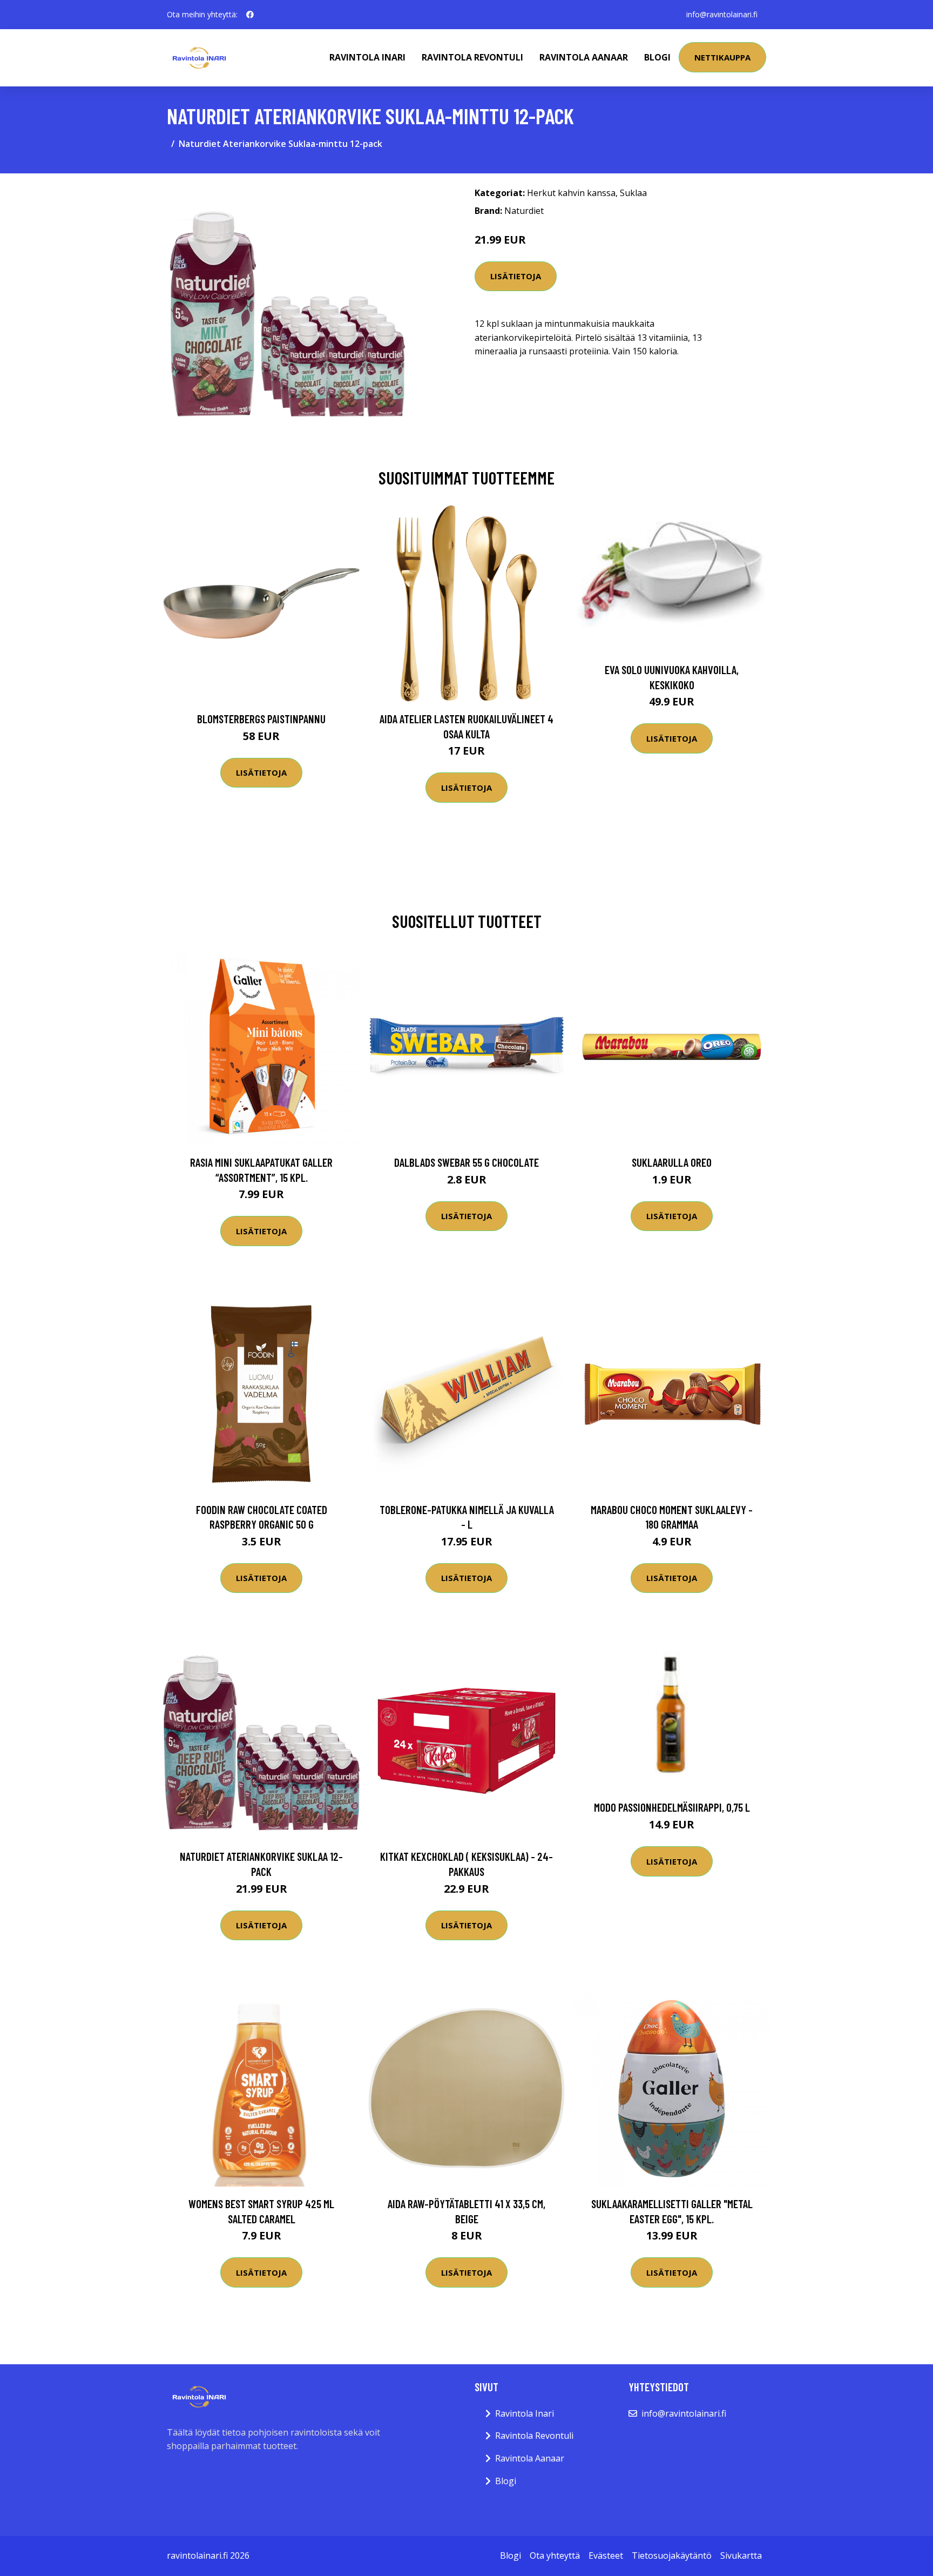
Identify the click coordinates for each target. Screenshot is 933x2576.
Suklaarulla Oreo (672, 1162)
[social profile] (250, 15)
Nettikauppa (722, 57)
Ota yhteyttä (555, 2555)
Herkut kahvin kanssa (571, 193)
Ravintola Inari (367, 57)
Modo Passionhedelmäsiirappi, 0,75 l (672, 1807)
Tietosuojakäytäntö (672, 2555)
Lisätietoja (516, 276)
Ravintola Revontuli (472, 57)
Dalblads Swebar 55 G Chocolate (466, 1162)
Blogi (657, 57)
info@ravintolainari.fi (722, 14)
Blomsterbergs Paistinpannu (261, 719)
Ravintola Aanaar (584, 57)
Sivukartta (741, 2555)
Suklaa (633, 193)
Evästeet (606, 2555)
